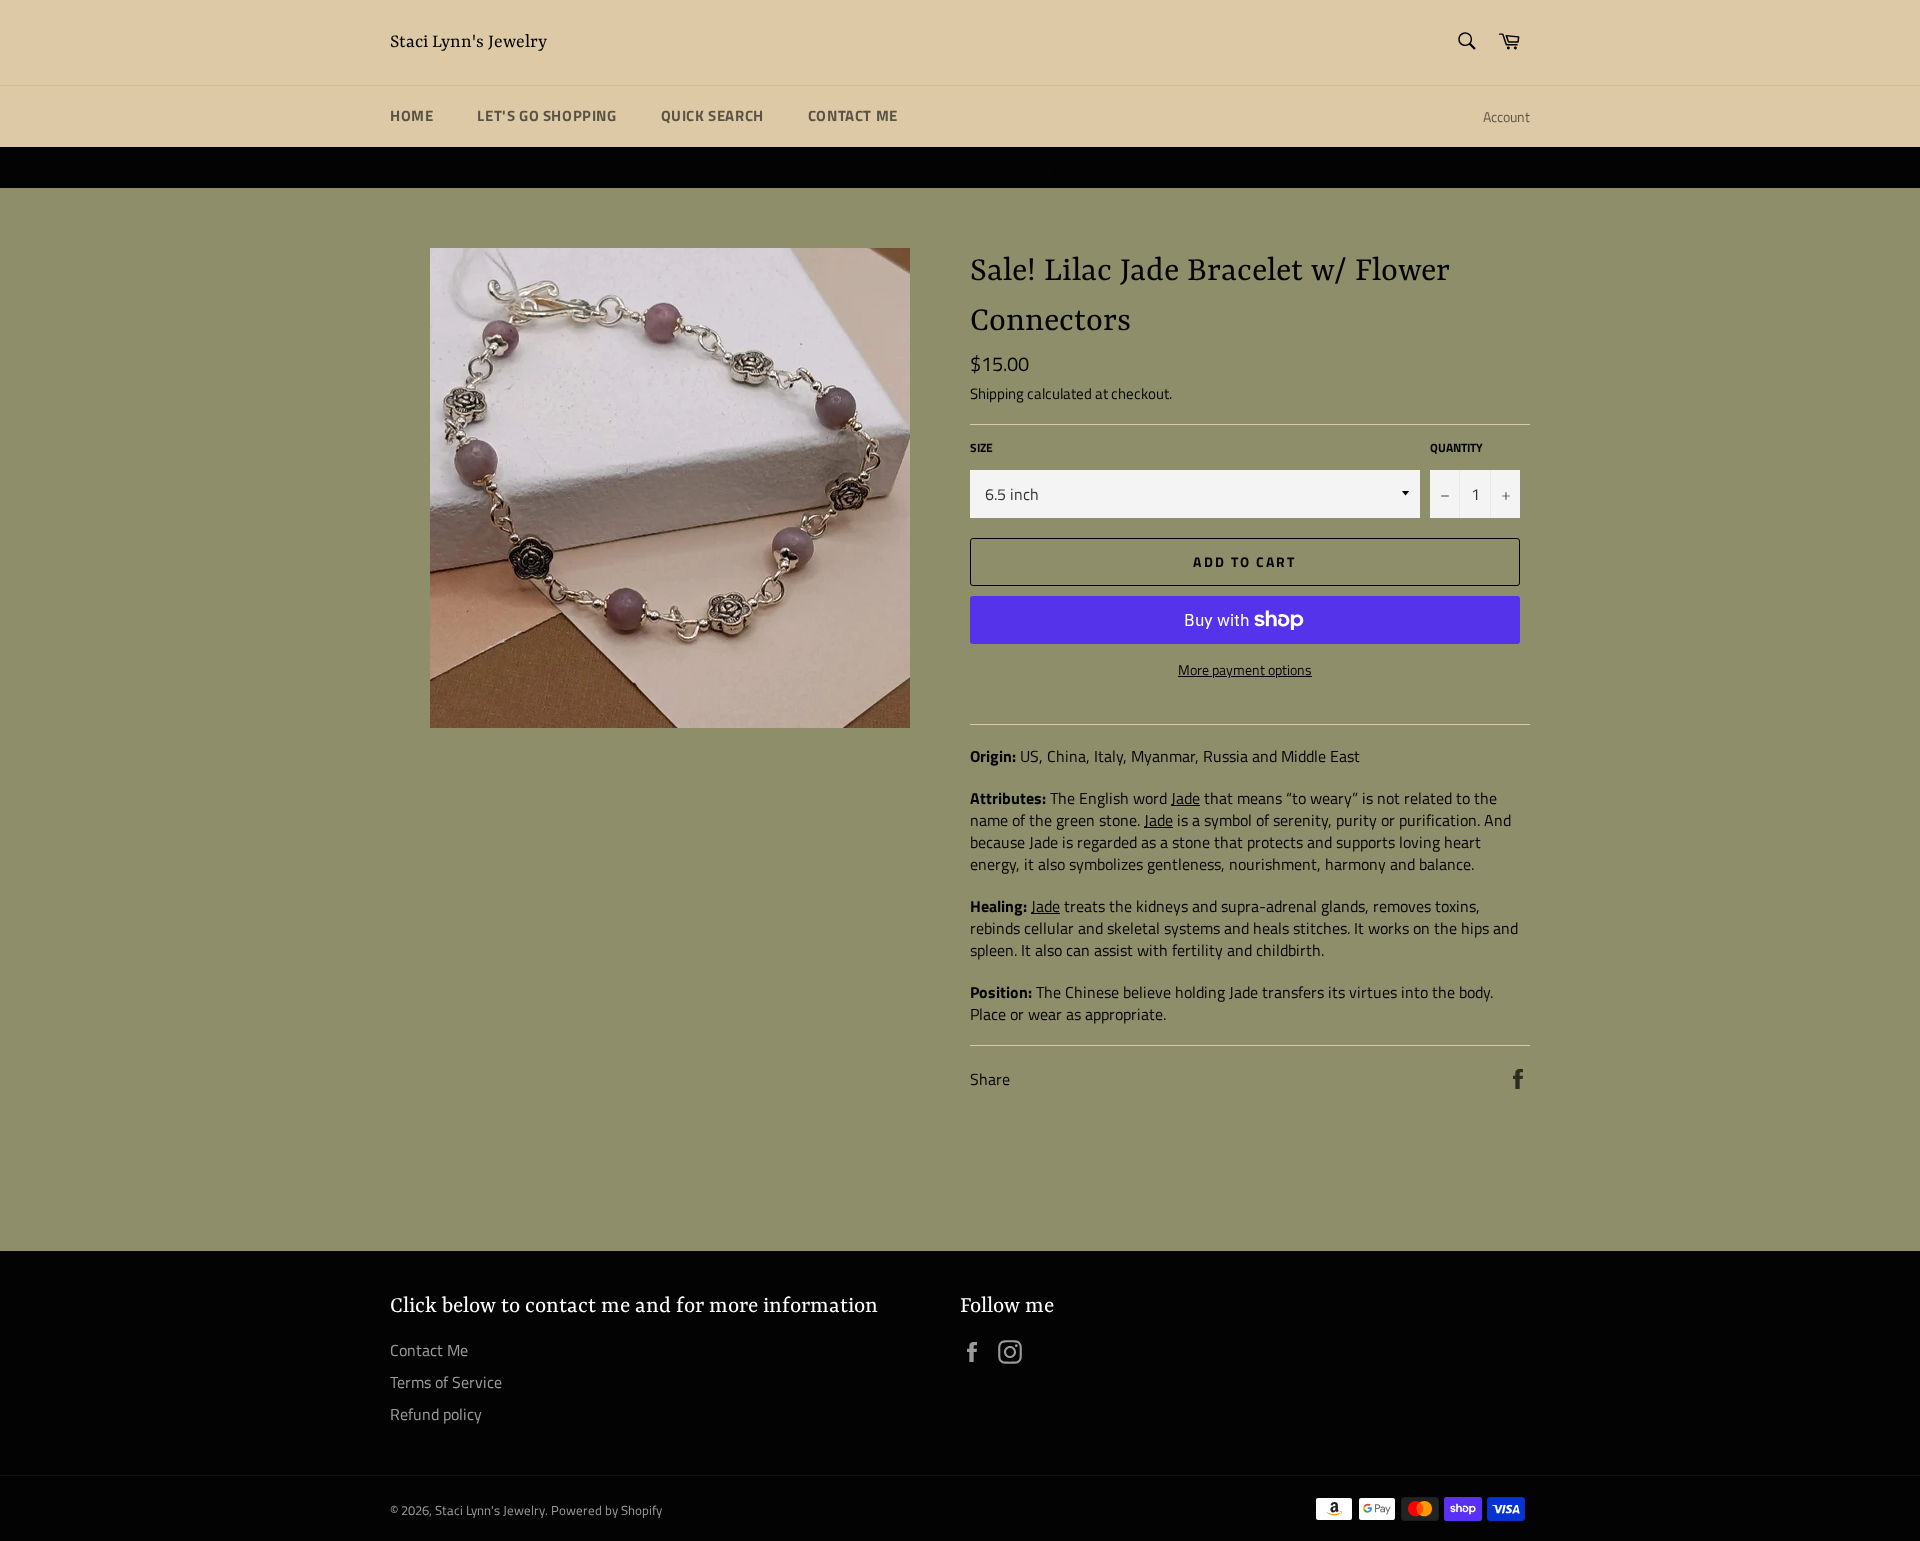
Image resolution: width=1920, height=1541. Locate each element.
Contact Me (853, 115)
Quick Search (712, 115)
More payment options (1245, 669)
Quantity (1456, 448)
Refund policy (436, 1414)
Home (411, 115)
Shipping (997, 393)
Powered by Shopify (606, 1510)
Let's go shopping (546, 115)
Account (1506, 116)
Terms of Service (446, 1382)
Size (981, 448)
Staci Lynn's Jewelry (468, 42)
